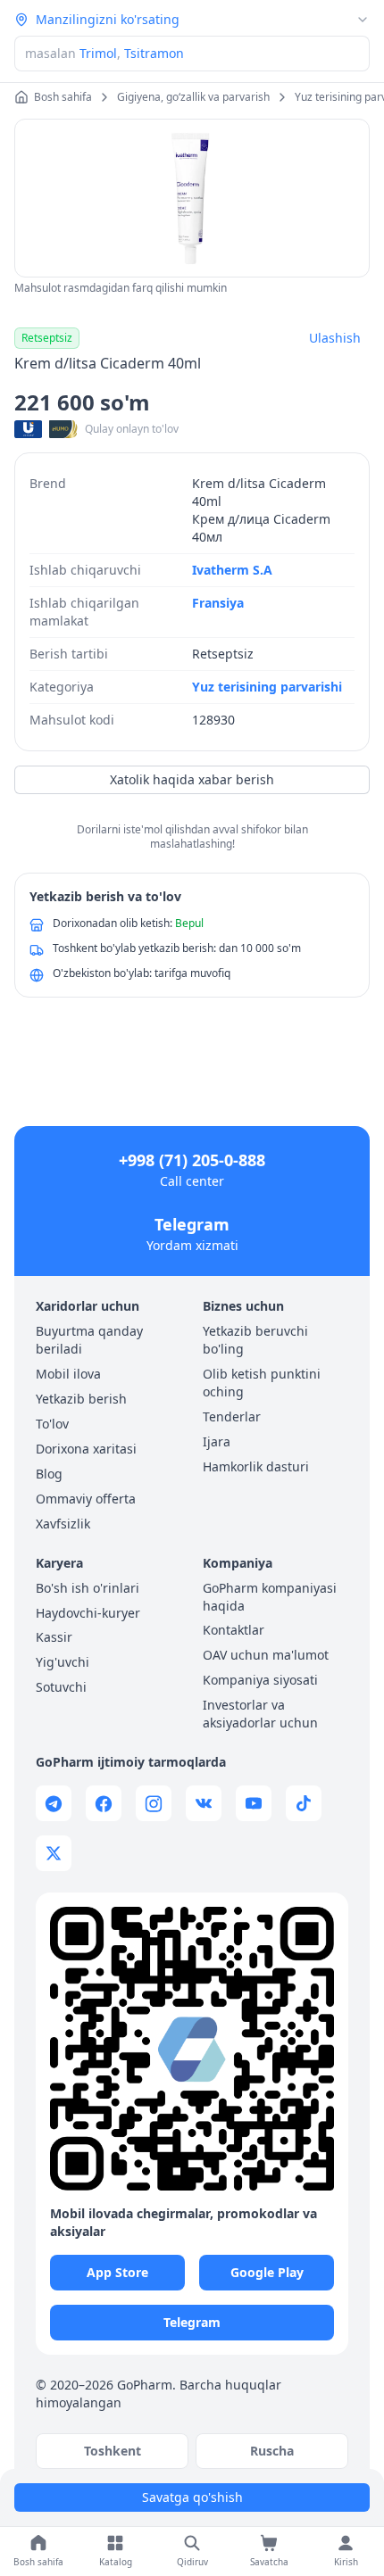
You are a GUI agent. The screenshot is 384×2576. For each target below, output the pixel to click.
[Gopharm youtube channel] (254, 1803)
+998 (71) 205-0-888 (192, 1160)
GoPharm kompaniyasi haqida (270, 1597)
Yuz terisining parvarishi (267, 687)
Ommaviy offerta (86, 1499)
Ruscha (272, 2451)
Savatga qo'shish (192, 2497)
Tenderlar (232, 1416)
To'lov (52, 1424)
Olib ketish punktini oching (262, 1383)
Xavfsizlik (63, 1524)
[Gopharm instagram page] (154, 1803)
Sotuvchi (61, 1687)
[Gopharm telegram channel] (54, 1803)
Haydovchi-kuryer (88, 1613)
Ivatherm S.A (232, 570)
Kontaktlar (234, 1630)
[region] (192, 198)
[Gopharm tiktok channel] (304, 1803)
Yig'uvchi (63, 1662)
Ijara (217, 1441)
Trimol (98, 53)
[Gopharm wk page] (204, 1803)
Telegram (192, 1224)
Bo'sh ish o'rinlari (88, 1588)
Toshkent (113, 2451)
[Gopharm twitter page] (54, 1853)
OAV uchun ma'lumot (266, 1655)
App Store (117, 2272)
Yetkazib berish (81, 1399)
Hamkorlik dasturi (256, 1466)
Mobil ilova (68, 1374)
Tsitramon (154, 53)
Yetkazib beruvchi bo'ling (255, 1340)
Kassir (54, 1637)
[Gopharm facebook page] (104, 1803)
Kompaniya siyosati (260, 1680)
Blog (49, 1474)
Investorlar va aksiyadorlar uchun (260, 1714)
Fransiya (218, 603)
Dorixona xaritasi (86, 1449)
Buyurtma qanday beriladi (89, 1340)
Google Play (267, 2272)
